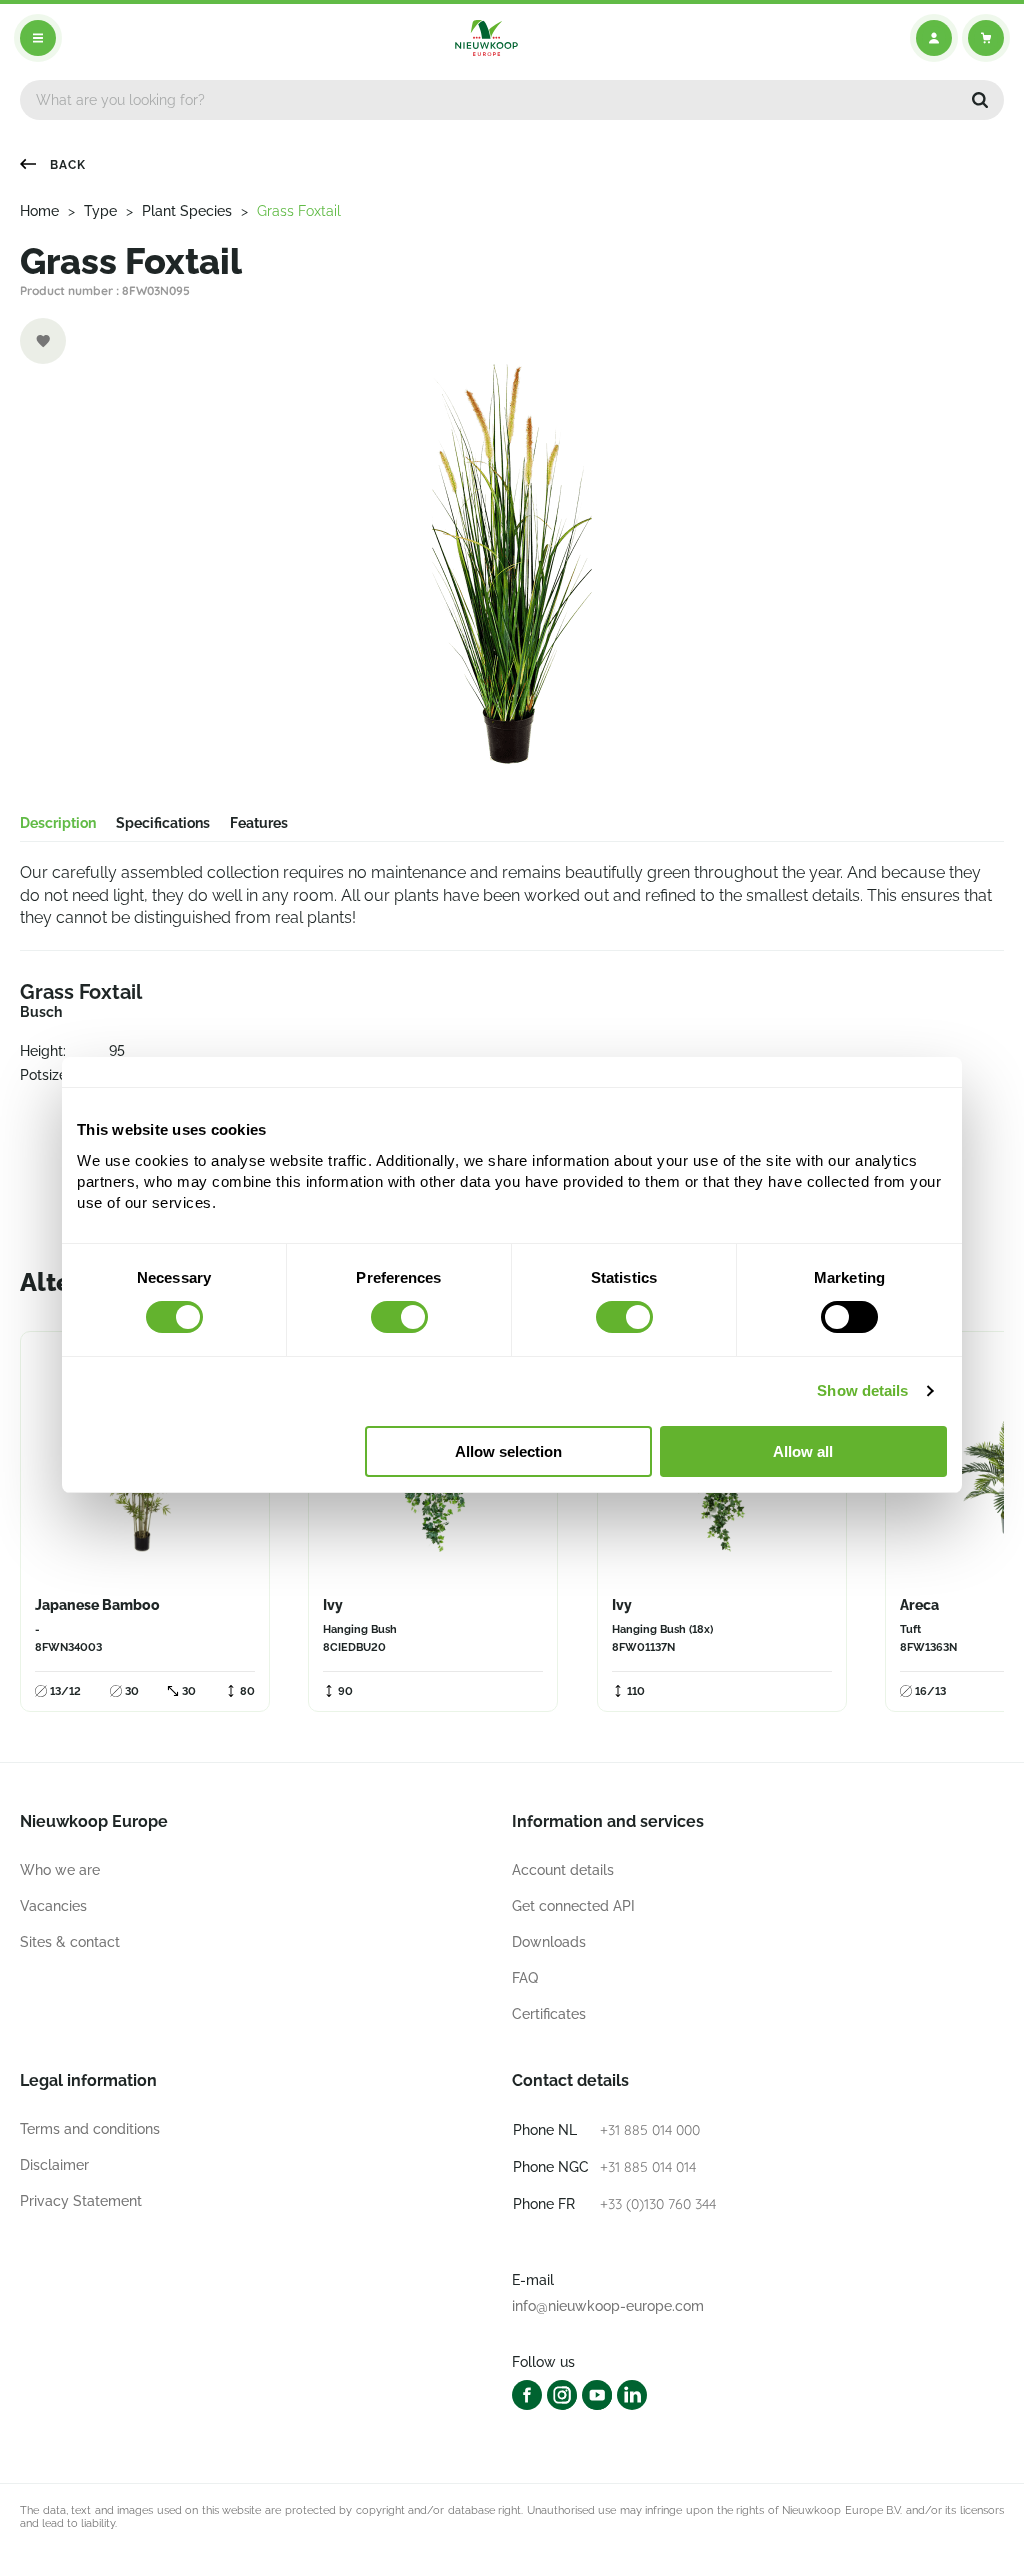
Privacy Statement (81, 2201)
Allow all (803, 1451)
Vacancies (53, 1906)
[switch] (399, 1317)
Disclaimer (54, 2165)
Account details (563, 1870)
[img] (486, 38)
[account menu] (934, 38)
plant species (187, 211)
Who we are (60, 1870)
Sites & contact (70, 1942)
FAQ (525, 1978)
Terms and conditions (90, 2129)
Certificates (549, 2014)
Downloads (549, 1942)
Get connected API (573, 1906)
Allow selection (508, 1451)
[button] (980, 100)
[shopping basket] (986, 38)
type (100, 211)
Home (39, 211)
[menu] (38, 38)
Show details (862, 1390)
